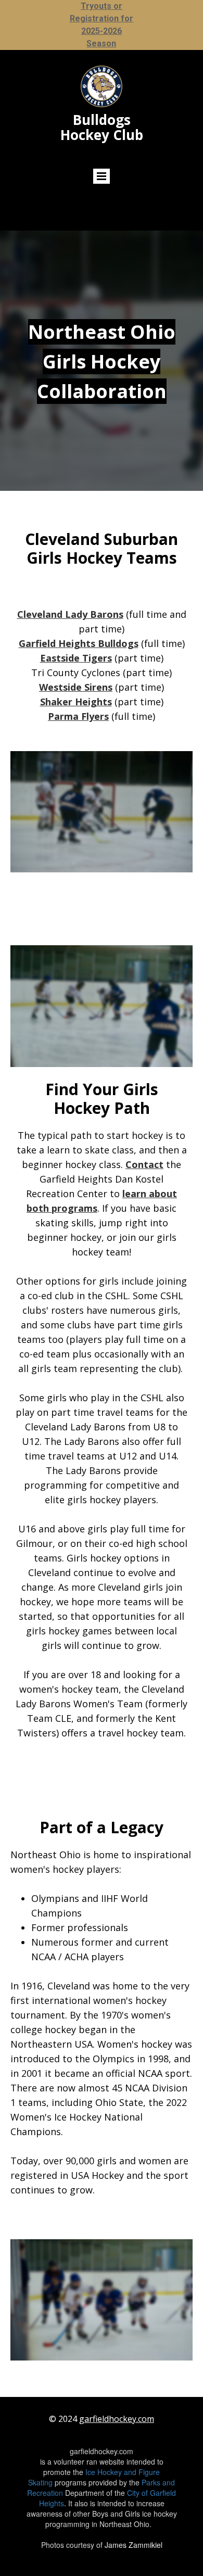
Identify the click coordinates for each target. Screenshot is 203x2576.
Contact (144, 1164)
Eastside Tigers (76, 658)
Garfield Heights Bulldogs (79, 643)
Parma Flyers (78, 716)
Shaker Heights (76, 702)
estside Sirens (80, 687)
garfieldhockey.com (117, 2419)
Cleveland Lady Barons (70, 614)
